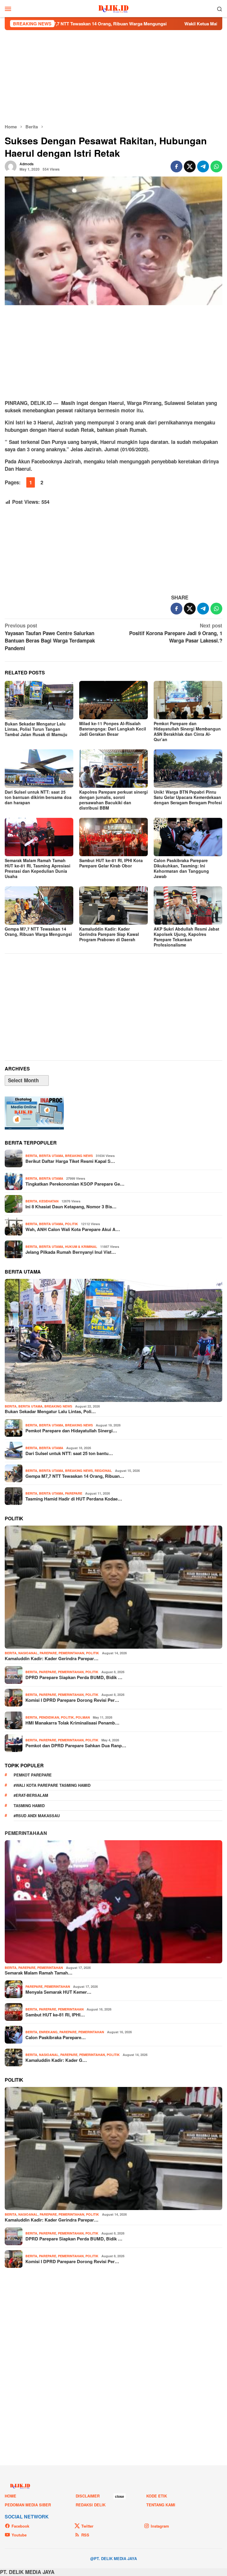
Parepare (74, 1493)
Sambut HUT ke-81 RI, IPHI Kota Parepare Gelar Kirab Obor (111, 863)
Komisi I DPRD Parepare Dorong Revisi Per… (72, 1700)
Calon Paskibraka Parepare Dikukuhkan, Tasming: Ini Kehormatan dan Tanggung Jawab (181, 868)
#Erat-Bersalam (31, 1795)
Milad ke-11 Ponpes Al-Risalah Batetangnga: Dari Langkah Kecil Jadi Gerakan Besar (113, 729)
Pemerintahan (71, 1653)
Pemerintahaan (26, 1833)
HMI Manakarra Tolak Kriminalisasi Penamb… (72, 1723)
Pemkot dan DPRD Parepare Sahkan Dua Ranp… (76, 1745)
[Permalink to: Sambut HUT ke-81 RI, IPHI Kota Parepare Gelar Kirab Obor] (113, 837)
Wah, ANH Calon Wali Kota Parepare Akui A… (73, 1229)
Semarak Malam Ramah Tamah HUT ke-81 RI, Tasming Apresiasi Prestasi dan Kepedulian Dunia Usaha (38, 868)
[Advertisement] (113, 77)
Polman (83, 1717)
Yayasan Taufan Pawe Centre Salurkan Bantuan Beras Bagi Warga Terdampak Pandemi (50, 637)
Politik (72, 1224)
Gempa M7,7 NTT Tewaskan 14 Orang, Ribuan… (75, 1476)
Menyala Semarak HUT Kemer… (58, 1992)
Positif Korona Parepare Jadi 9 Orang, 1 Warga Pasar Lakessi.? (176, 633)
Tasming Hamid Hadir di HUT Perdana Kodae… (74, 1499)
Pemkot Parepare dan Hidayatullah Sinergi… (71, 1431)
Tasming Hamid (29, 1806)
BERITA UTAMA (51, 1156)
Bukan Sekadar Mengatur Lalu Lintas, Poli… (50, 1411)
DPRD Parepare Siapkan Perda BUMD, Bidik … (74, 1677)
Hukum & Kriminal (81, 1247)
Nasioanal (28, 1653)
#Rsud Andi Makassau (37, 1816)
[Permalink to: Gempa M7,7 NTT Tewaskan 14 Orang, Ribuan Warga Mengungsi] (39, 905)
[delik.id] (114, 8)
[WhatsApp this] (216, 166)
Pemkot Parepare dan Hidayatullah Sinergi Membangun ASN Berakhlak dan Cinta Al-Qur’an (187, 731)
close (120, 2496)
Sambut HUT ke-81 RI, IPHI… (55, 2015)
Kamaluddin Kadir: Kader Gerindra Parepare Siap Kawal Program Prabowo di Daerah (109, 934)
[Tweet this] (190, 166)
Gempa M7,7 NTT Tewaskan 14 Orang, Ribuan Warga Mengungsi (38, 931)
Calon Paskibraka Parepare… (56, 2037)
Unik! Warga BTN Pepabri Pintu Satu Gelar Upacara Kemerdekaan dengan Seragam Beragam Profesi (188, 797)
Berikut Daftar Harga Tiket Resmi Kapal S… (70, 1161)
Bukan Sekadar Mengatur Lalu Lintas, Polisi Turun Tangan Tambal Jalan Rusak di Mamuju (36, 729)
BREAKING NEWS (79, 1156)
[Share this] (176, 166)
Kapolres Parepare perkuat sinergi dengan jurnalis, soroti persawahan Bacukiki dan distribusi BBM (113, 800)
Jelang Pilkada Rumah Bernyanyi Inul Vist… (71, 1252)
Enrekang (48, 2032)
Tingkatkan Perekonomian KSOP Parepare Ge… (75, 1184)
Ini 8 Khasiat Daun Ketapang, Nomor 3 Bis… (71, 1207)
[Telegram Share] (203, 166)
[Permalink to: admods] (11, 166)
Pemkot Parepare (33, 1775)
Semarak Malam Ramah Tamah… (39, 1973)
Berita (31, 1156)
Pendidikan (49, 1717)
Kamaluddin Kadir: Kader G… (56, 2060)
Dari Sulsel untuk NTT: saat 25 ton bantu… (69, 1453)
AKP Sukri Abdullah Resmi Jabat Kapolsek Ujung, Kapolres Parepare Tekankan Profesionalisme (187, 937)
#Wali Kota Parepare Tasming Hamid (52, 1785)
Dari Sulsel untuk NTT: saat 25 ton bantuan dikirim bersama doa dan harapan (38, 797)
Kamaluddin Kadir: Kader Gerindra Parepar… (52, 1658)
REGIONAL (103, 1471)
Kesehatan (49, 1201)
